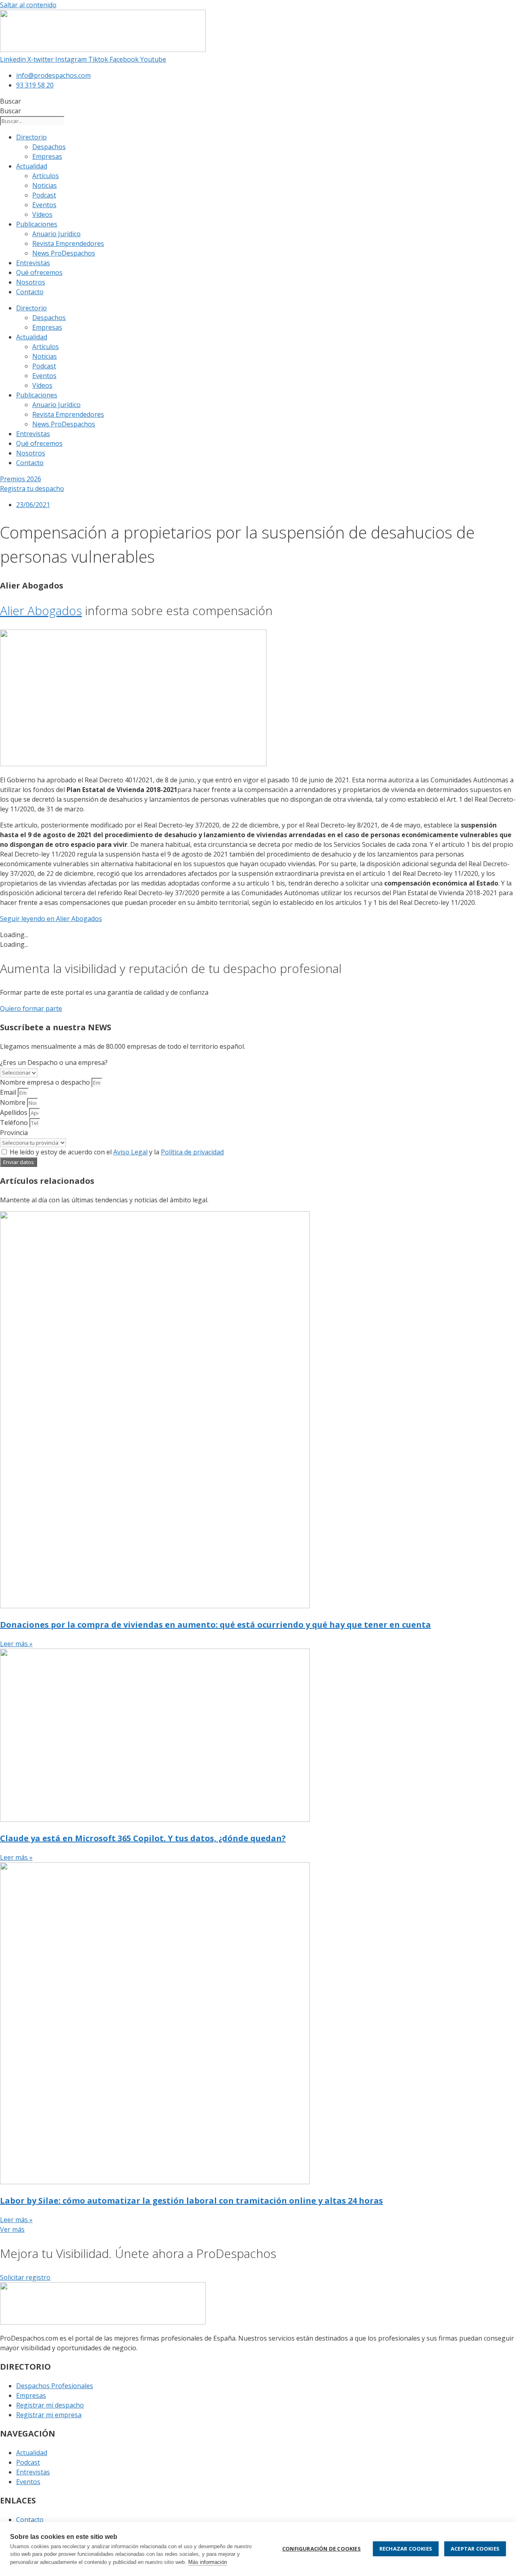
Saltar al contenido (28, 5)
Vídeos (42, 214)
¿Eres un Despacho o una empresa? (54, 1062)
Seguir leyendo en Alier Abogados (51, 919)
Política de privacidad (192, 1152)
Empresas (47, 156)
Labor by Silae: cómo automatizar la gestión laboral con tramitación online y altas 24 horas (191, 2201)
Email (9, 1092)
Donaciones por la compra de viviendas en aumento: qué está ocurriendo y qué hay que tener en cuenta (215, 1625)
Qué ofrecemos (39, 272)
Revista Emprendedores (68, 243)
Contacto (30, 292)
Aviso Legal (130, 1152)
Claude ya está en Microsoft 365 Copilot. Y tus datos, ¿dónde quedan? (143, 1838)
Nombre (14, 1102)
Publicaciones (37, 224)
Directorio (31, 137)
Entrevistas (33, 263)
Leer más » (16, 1644)
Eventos (44, 205)
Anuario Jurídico (56, 234)
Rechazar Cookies (406, 2549)
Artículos (46, 176)
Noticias (45, 185)
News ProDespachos (64, 253)
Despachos (49, 147)
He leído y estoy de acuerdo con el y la (117, 1152)
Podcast (44, 195)
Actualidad (32, 166)
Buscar (10, 101)
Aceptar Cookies (475, 2549)
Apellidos (15, 1112)
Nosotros (31, 282)
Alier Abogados (41, 610)
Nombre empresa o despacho (46, 1082)
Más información (208, 2562)
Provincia (14, 1133)
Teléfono (15, 1123)
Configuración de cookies (321, 2549)
